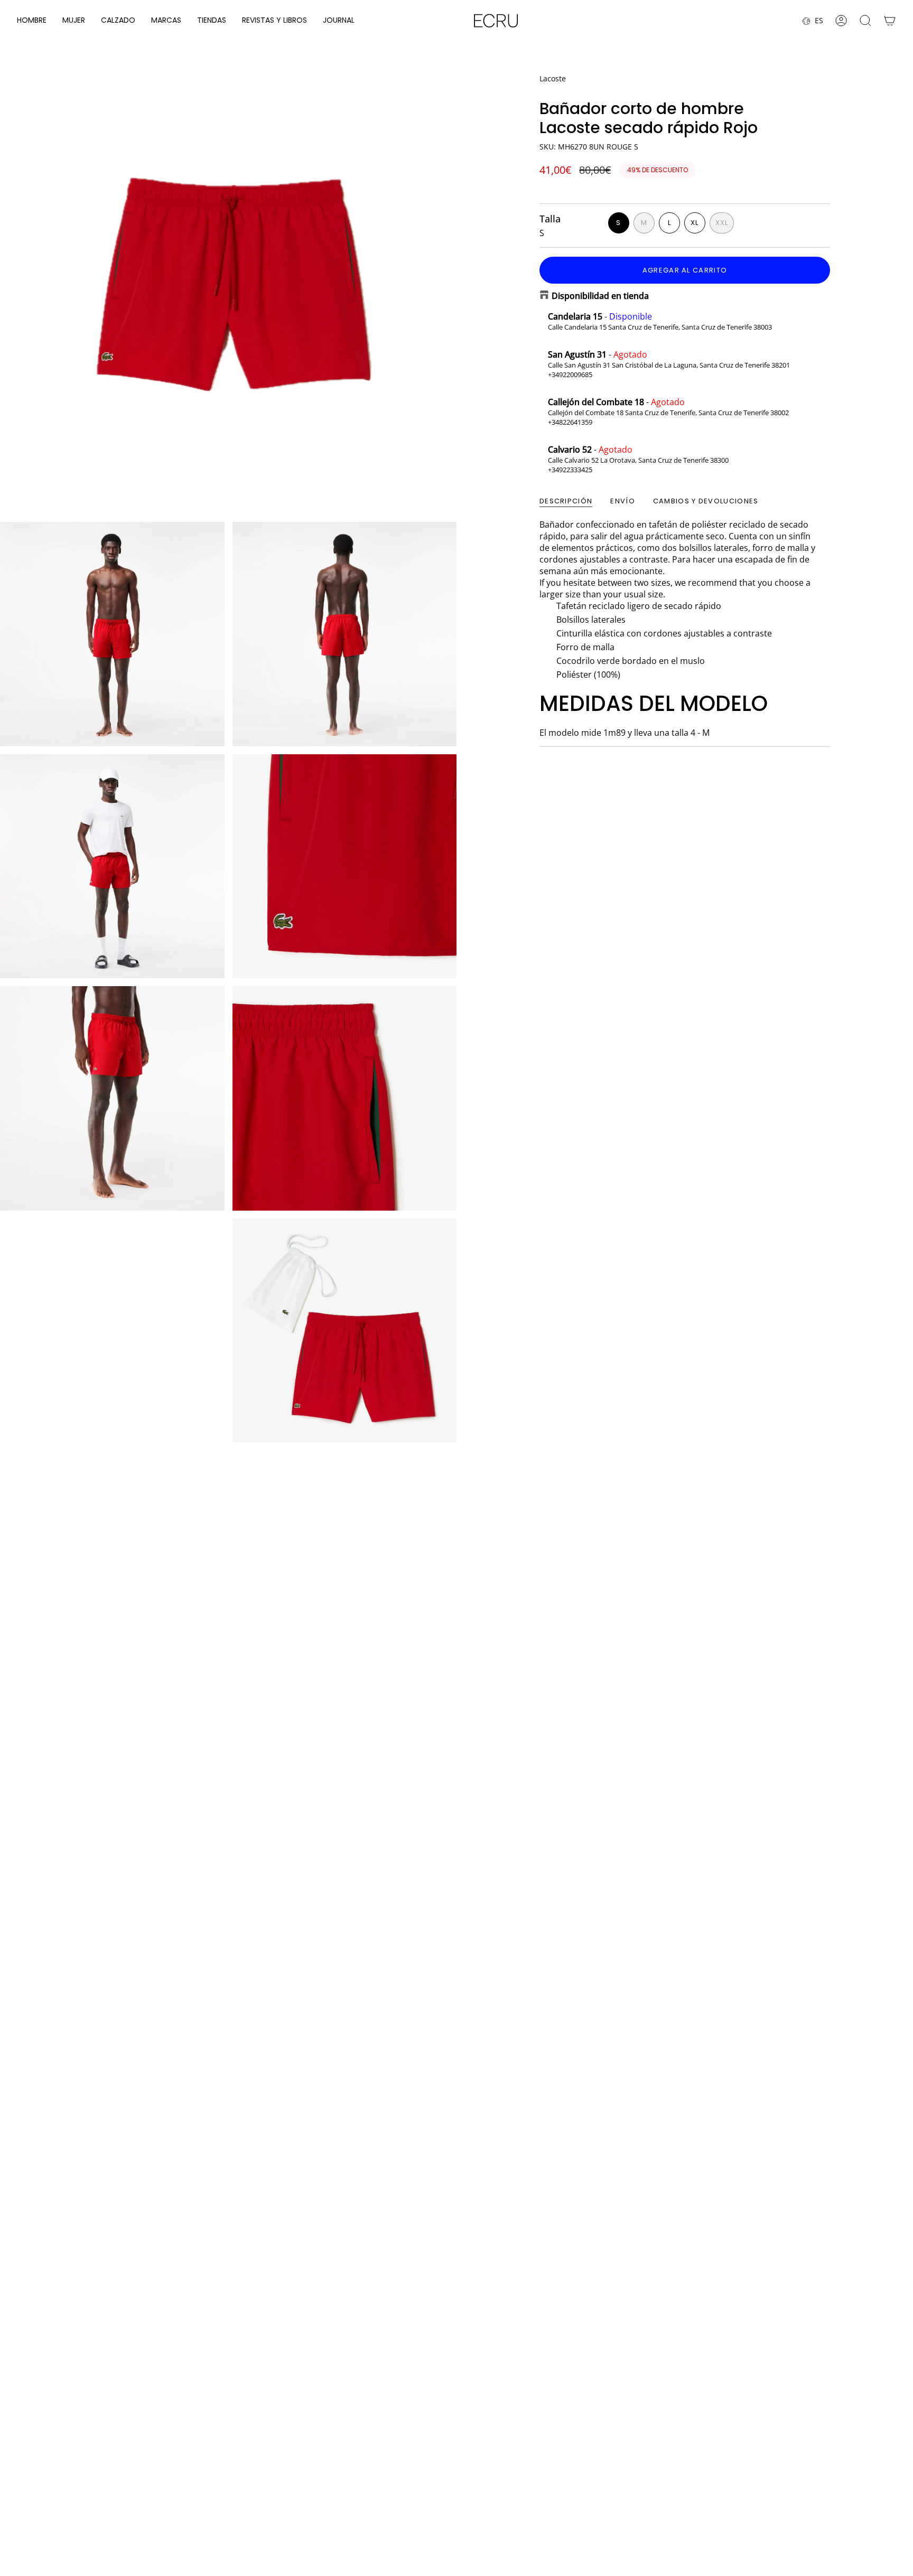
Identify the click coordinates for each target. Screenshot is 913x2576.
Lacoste (553, 78)
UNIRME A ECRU (628, 2508)
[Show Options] (699, 2480)
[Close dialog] (893, 2349)
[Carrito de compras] (890, 21)
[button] (32, 21)
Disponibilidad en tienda (600, 296)
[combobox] (625, 2480)
